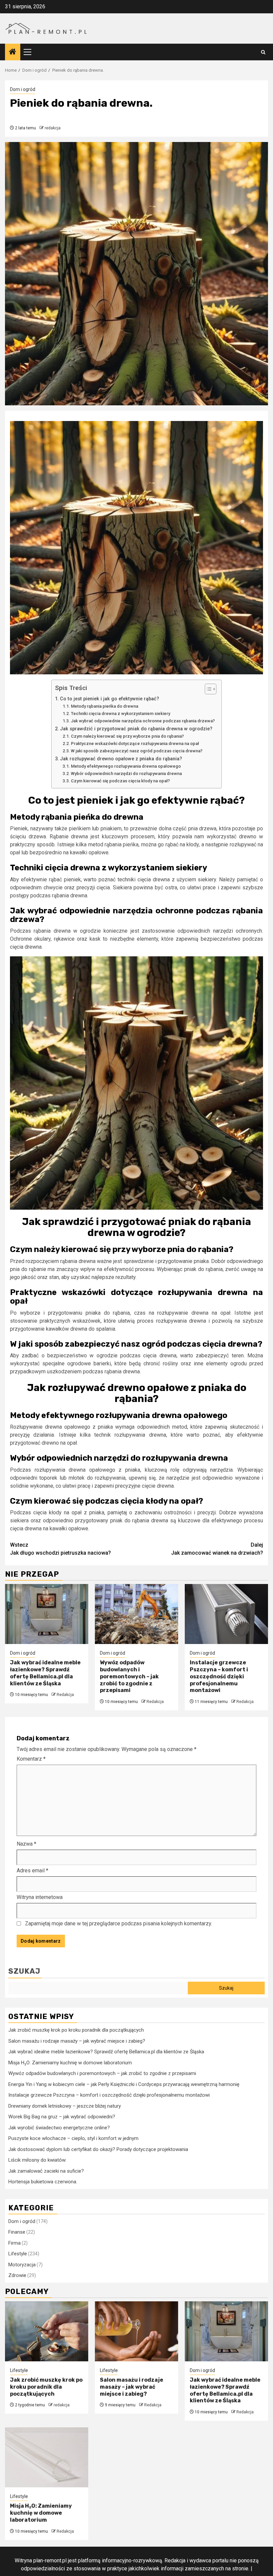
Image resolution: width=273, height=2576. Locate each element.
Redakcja (65, 1695)
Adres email (32, 1870)
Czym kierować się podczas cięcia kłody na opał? (120, 781)
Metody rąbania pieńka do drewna (105, 706)
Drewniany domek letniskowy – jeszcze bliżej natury (65, 2106)
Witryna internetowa (40, 1897)
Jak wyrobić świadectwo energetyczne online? (59, 2128)
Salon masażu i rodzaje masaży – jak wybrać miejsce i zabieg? (77, 2041)
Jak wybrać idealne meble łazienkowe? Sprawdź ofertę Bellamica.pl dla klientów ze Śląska (45, 1673)
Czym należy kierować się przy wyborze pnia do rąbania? (127, 736)
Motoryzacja (22, 2265)
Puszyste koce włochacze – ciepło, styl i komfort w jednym (73, 2138)
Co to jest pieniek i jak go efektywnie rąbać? (110, 699)
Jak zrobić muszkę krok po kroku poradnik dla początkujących (76, 2030)
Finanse (17, 2232)
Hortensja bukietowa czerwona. (43, 2182)
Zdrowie (17, 2275)
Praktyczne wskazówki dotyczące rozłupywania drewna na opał (135, 743)
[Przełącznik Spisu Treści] (207, 689)
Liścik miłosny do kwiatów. (37, 2160)
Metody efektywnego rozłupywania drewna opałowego (126, 766)
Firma (14, 2243)
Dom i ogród (23, 89)
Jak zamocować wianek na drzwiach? (217, 1549)
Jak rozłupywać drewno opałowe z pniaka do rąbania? (121, 759)
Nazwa (26, 1844)
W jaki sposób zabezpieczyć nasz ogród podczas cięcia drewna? (137, 751)
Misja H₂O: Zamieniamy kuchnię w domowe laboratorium (70, 2063)
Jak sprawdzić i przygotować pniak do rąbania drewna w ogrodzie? (136, 729)
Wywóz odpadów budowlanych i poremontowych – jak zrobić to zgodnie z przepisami (129, 1676)
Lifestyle (18, 2254)
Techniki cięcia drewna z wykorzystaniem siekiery (121, 713)
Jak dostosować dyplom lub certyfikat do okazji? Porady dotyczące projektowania (98, 2149)
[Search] (263, 52)
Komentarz (31, 1759)
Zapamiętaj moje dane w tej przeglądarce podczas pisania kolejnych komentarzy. (119, 1923)
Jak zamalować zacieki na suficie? (46, 2171)
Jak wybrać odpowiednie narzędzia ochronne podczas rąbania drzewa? (143, 721)
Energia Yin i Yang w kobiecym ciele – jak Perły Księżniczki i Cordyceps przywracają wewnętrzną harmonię (124, 2084)
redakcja (53, 128)
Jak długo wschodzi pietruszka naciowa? (60, 1549)
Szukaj (24, 1971)
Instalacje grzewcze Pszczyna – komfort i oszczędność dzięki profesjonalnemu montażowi (219, 1676)
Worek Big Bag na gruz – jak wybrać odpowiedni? (62, 2117)
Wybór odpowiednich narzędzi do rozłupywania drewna (126, 773)
